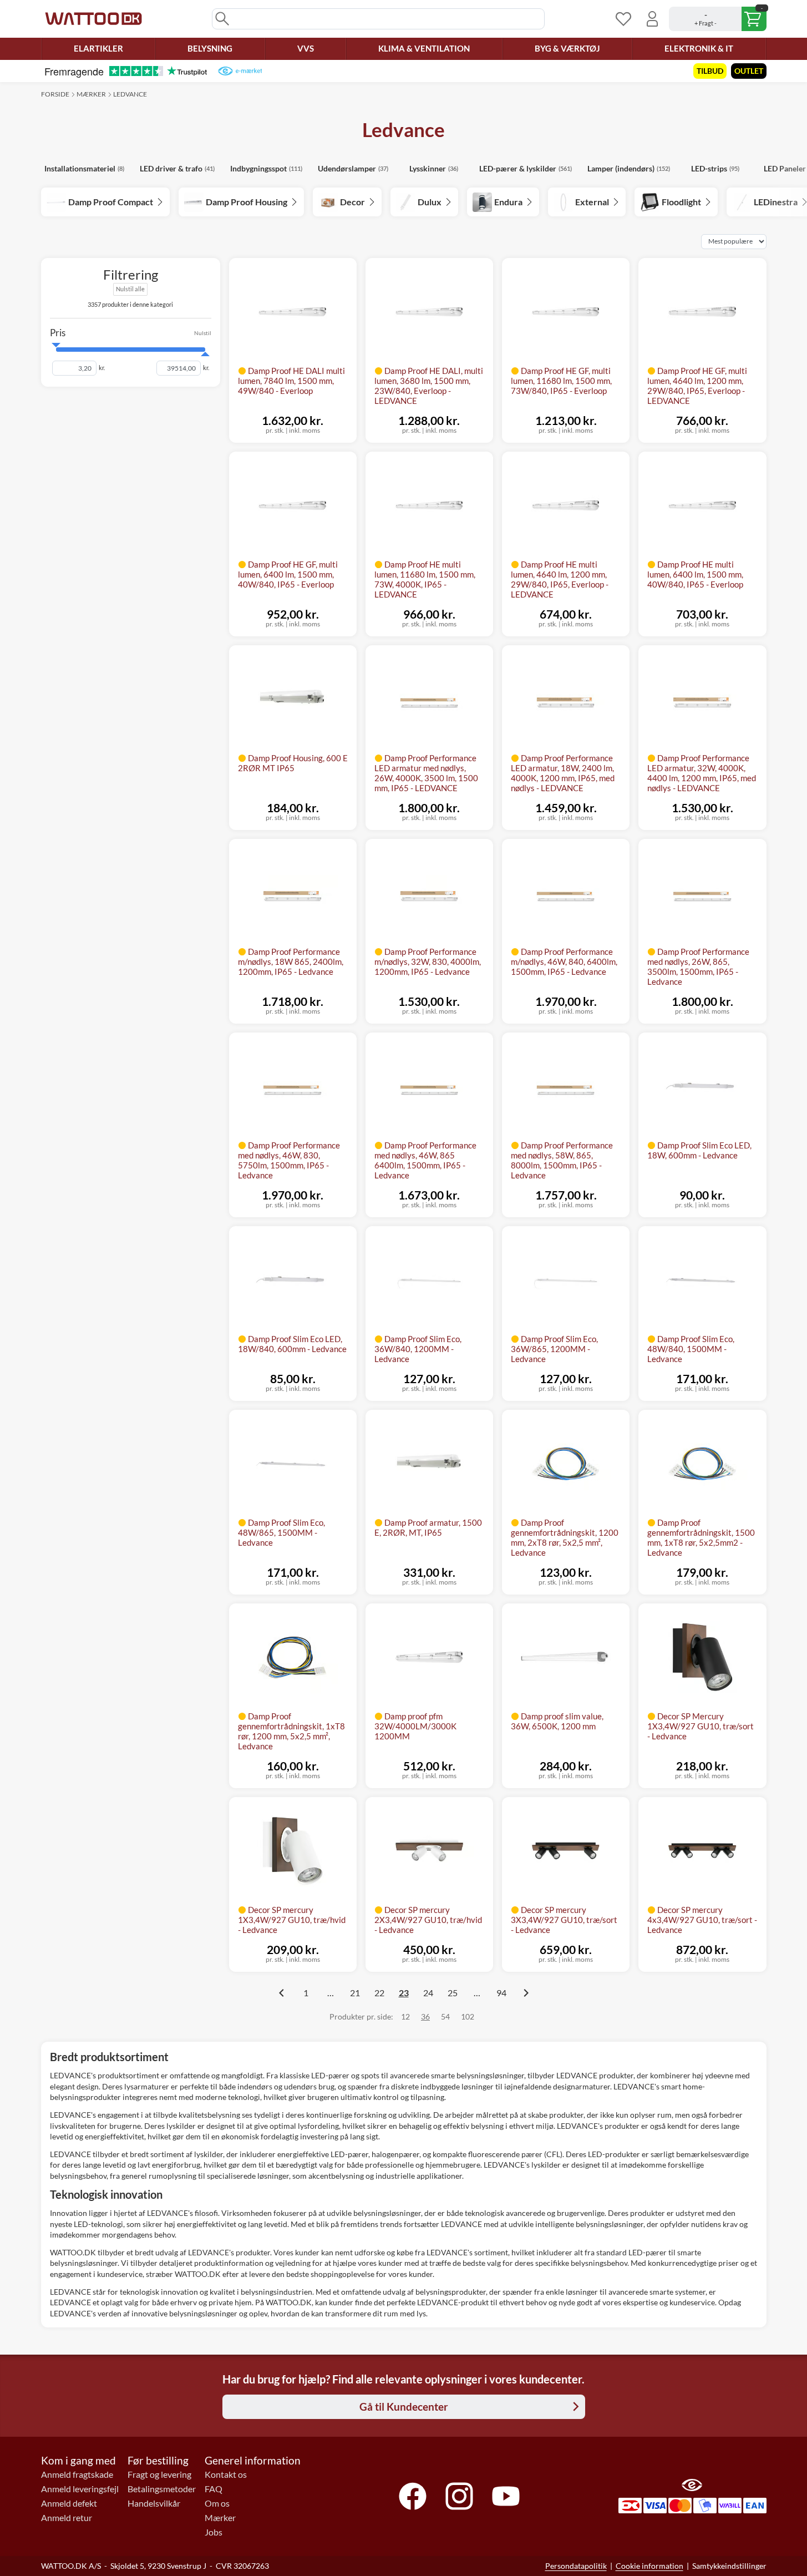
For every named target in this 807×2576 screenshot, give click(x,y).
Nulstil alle (130, 289)
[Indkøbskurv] (718, 19)
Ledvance (130, 94)
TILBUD (710, 71)
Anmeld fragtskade (77, 2474)
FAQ (214, 2489)
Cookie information (649, 2566)
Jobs (214, 2532)
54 (445, 2016)
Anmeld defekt (69, 2503)
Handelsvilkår (154, 2503)
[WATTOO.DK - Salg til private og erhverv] (93, 19)
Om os (217, 2503)
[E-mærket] (240, 71)
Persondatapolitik (576, 2566)
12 (405, 2016)
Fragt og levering (159, 2474)
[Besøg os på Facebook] (413, 2496)
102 (468, 2016)
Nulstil (203, 332)
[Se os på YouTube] (506, 2496)
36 (425, 2016)
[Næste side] (526, 1993)
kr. (102, 368)
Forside (55, 94)
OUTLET (749, 71)
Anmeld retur (67, 2518)
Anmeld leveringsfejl (80, 2489)
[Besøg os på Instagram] (459, 2496)
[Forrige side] (282, 1993)
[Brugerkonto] (652, 19)
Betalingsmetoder (162, 2489)
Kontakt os (226, 2474)
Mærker (91, 94)
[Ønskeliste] (623, 19)
